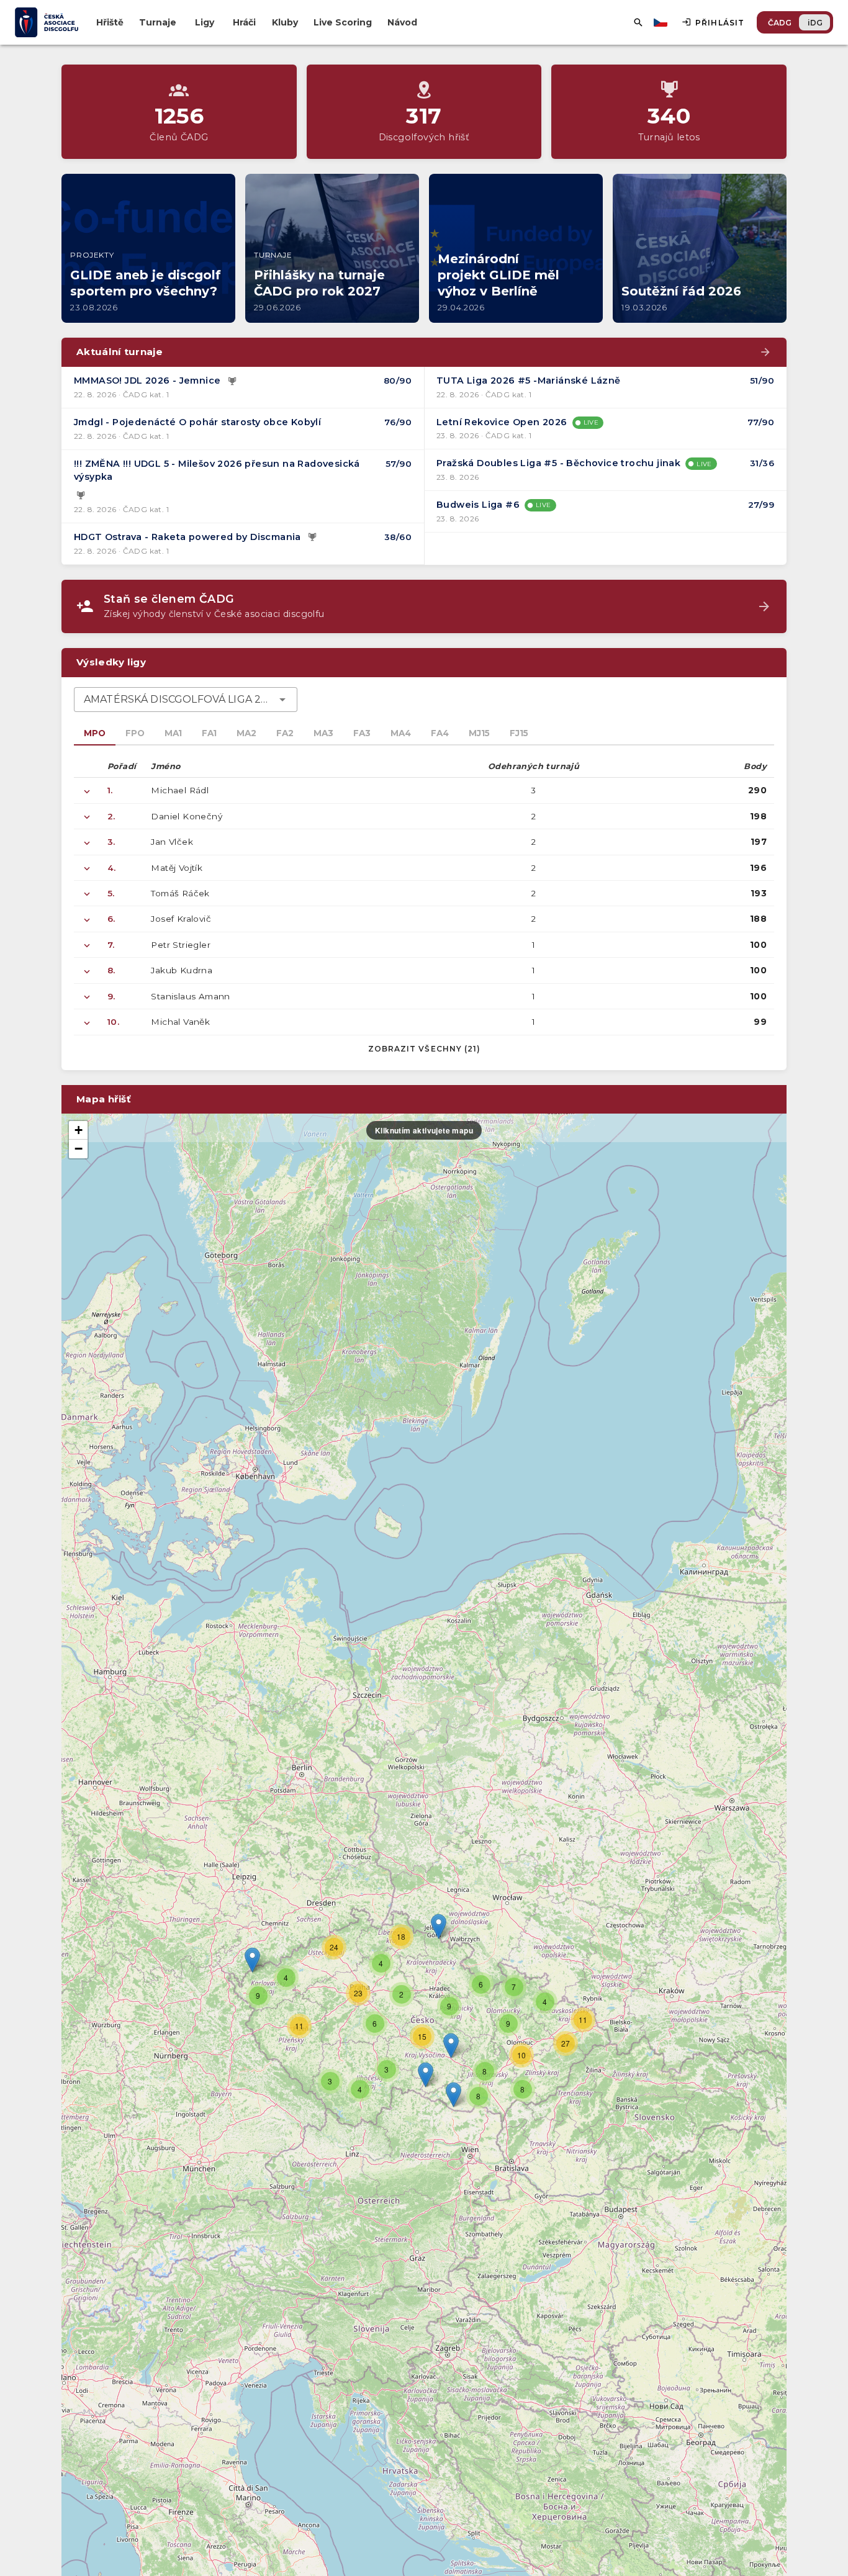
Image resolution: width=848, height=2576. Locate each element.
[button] (451, 2046)
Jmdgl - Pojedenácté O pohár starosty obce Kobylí (197, 422)
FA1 (209, 733)
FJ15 (519, 733)
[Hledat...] (638, 22)
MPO (95, 733)
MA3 (323, 733)
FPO (135, 733)
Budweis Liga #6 (478, 505)
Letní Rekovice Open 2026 (502, 422)
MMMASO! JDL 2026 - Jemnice (147, 381)
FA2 (285, 733)
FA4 (440, 733)
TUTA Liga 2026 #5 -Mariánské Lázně (529, 381)
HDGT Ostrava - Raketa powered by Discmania (187, 537)
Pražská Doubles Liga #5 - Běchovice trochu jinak (558, 463)
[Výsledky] (232, 381)
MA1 (173, 733)
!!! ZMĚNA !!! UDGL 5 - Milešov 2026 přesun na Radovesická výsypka (217, 471)
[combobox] (186, 700)
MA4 (401, 733)
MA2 (246, 733)
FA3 (362, 733)
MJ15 (479, 733)
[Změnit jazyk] (662, 22)
